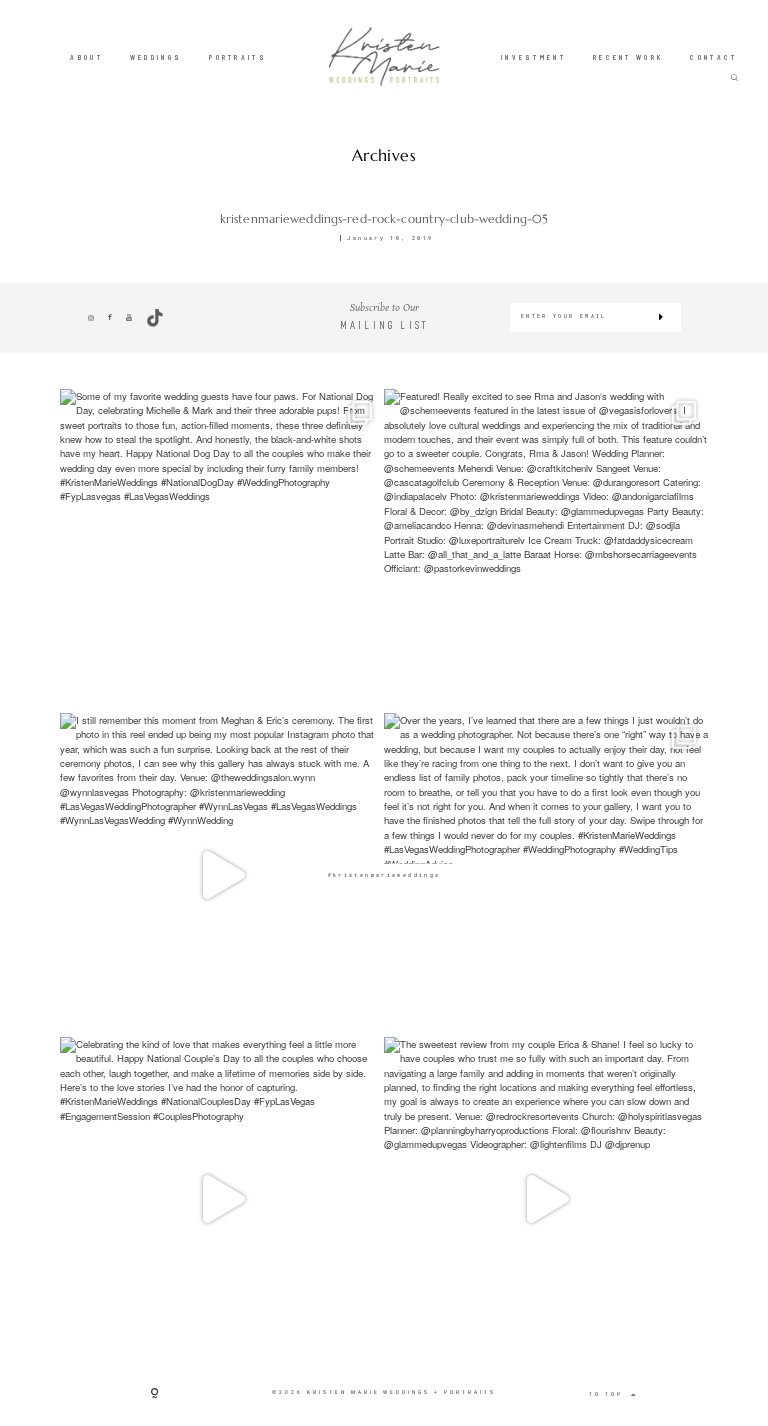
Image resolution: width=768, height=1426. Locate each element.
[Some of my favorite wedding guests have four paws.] (222, 551)
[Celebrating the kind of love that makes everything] (222, 1199)
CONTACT (713, 57)
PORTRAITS (238, 57)
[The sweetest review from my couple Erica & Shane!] (546, 1199)
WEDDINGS (156, 57)
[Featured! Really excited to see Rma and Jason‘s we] (546, 551)
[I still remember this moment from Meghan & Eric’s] (222, 875)
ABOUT (86, 57)
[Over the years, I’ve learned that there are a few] (546, 875)
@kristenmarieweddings (384, 874)
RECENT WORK (628, 57)
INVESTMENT (533, 57)
